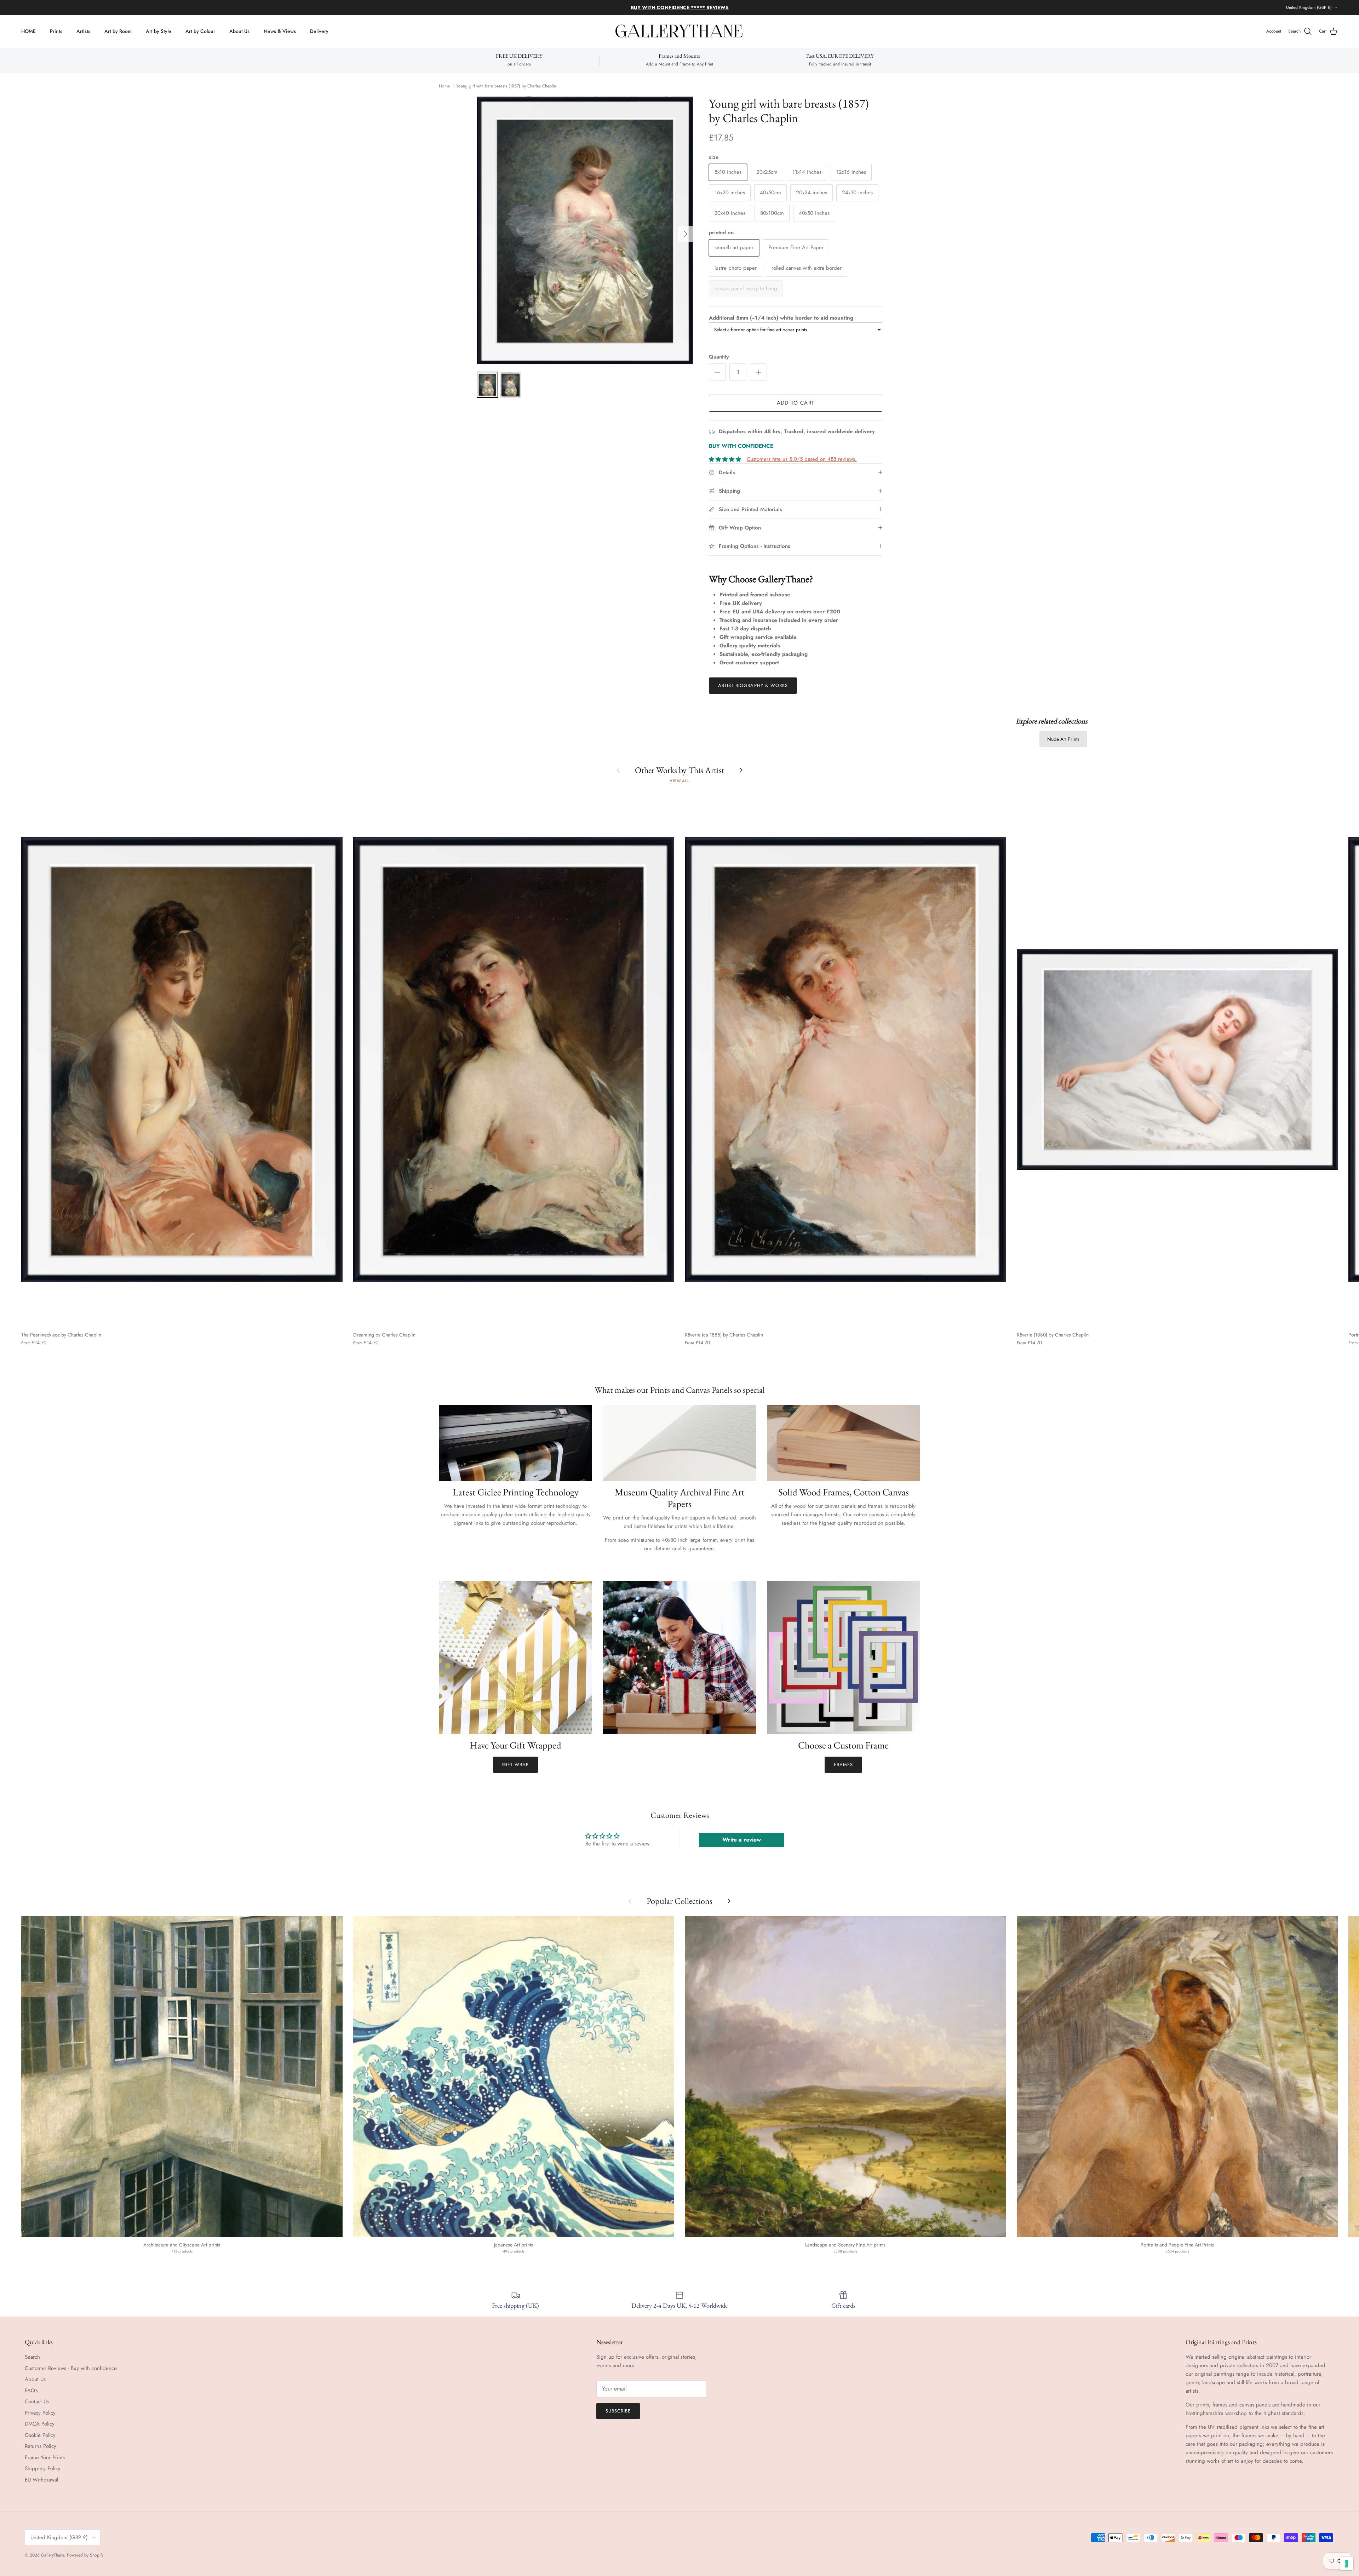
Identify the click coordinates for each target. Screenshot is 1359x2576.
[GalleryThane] (680, 32)
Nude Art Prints (1063, 739)
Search (32, 2357)
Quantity (719, 357)
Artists (83, 31)
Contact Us (37, 2402)
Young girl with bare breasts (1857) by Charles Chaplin (506, 86)
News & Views (280, 31)
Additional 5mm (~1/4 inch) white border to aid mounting (781, 318)
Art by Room (118, 31)
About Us (239, 31)
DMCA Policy (40, 2424)
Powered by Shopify (85, 2555)
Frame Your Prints (45, 2457)
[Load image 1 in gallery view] (585, 230)
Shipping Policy (43, 2468)
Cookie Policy (40, 2435)
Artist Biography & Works (753, 685)
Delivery (319, 31)
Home (444, 86)
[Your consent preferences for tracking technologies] (1347, 2564)
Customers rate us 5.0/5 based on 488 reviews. (802, 459)
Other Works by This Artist (680, 770)
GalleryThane (53, 2555)
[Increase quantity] (758, 372)
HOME (28, 31)
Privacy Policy (40, 2413)
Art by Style (159, 31)
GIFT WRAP (515, 1765)
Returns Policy (41, 2446)
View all (679, 781)
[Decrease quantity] (717, 372)
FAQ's (31, 2391)
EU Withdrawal (41, 2480)
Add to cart (796, 403)
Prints (56, 31)
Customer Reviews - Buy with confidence (71, 2368)
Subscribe (618, 2411)
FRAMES (843, 1765)
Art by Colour (200, 31)
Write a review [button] (742, 1840)
